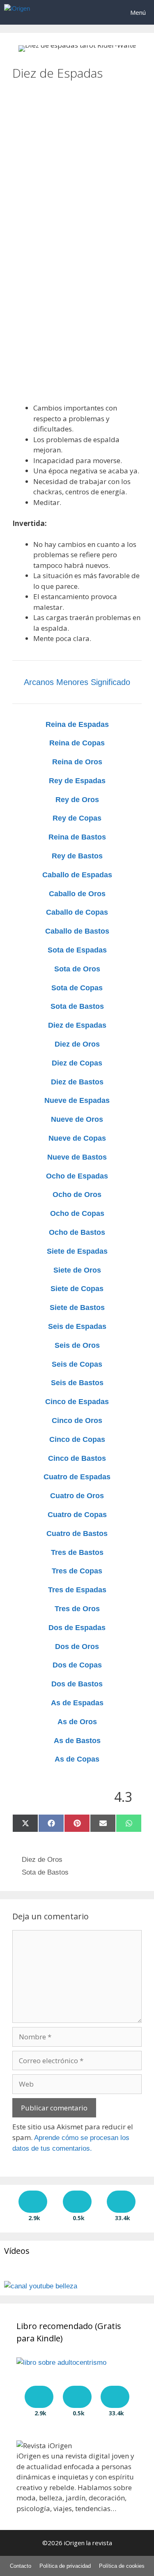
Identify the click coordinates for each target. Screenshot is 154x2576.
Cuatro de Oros (77, 1496)
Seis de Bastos (77, 1383)
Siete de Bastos (77, 1308)
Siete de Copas (77, 1289)
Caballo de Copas (77, 912)
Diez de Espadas (77, 1025)
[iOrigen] (17, 12)
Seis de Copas (77, 1364)
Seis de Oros (77, 1345)
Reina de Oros (77, 762)
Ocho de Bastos (77, 1232)
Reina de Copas (77, 743)
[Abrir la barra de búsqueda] (99, 12)
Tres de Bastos (77, 1552)
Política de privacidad (65, 2566)
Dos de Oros (77, 1647)
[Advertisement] (77, 158)
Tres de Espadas (77, 1590)
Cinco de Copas (77, 1439)
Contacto (21, 2566)
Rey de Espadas (77, 781)
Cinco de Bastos (77, 1458)
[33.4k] (121, 2202)
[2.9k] (33, 2202)
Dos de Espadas (77, 1628)
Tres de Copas (77, 1571)
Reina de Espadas (77, 724)
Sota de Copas (77, 988)
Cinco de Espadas (77, 1402)
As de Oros (77, 1722)
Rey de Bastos (77, 856)
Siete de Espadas (77, 1251)
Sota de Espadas (77, 950)
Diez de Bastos (77, 1082)
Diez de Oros (77, 1044)
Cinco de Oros (77, 1421)
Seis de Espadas (77, 1326)
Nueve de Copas (77, 1138)
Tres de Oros (77, 1609)
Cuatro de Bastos (77, 1534)
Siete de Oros (77, 1270)
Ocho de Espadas (77, 1176)
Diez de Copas (77, 1063)
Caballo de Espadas (77, 875)
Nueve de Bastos (77, 1157)
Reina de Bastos (77, 837)
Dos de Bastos (77, 1684)
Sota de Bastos (77, 1006)
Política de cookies (122, 2566)
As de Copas (77, 1759)
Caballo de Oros (77, 894)
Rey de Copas (77, 818)
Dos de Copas (77, 1665)
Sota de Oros (77, 969)
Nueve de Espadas (77, 1100)
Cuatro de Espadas (77, 1477)
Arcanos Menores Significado (77, 682)
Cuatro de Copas (77, 1515)
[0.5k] (77, 2202)
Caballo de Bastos (77, 931)
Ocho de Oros (77, 1195)
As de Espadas (77, 1703)
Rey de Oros (77, 800)
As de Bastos (77, 1741)
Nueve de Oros (77, 1119)
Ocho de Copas (77, 1213)
